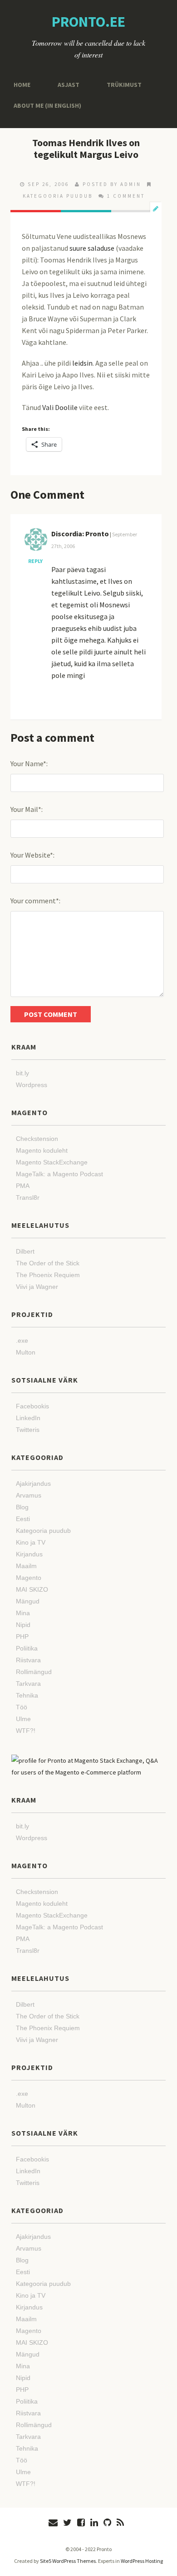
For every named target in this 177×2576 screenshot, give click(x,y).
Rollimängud (34, 1672)
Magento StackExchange (52, 1162)
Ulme (23, 1719)
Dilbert (25, 1251)
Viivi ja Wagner (37, 1287)
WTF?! (26, 1731)
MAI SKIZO (32, 1589)
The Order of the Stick (48, 1263)
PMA (23, 1186)
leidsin (82, 363)
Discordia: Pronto (80, 534)
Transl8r (28, 1197)
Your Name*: (29, 763)
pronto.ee (88, 22)
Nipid (23, 1625)
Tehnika (27, 1695)
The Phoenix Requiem (48, 1275)
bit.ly (22, 1073)
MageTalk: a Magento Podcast (59, 1174)
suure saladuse (92, 248)
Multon (26, 1352)
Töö (22, 1707)
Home (21, 84)
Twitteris (28, 1430)
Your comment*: (35, 901)
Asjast (65, 84)
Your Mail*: (27, 809)
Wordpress (32, 1085)
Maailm (26, 1566)
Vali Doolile (60, 407)
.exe (22, 1340)
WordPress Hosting (142, 2561)
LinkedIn (28, 1418)
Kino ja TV (31, 1542)
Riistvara (28, 1660)
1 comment (126, 196)
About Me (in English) (44, 105)
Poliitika (27, 1648)
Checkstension (37, 1139)
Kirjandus (29, 1554)
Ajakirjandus (33, 1484)
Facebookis (32, 1406)
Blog (22, 1507)
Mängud (28, 1601)
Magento (29, 1578)
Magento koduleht (42, 1150)
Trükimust (117, 84)
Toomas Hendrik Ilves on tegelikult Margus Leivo (86, 148)
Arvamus (29, 1495)
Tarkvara (28, 1684)
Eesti (23, 1519)
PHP (22, 1636)
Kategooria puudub (58, 196)
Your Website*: (32, 855)
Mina (23, 1613)
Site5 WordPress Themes (68, 2561)
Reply (35, 561)
